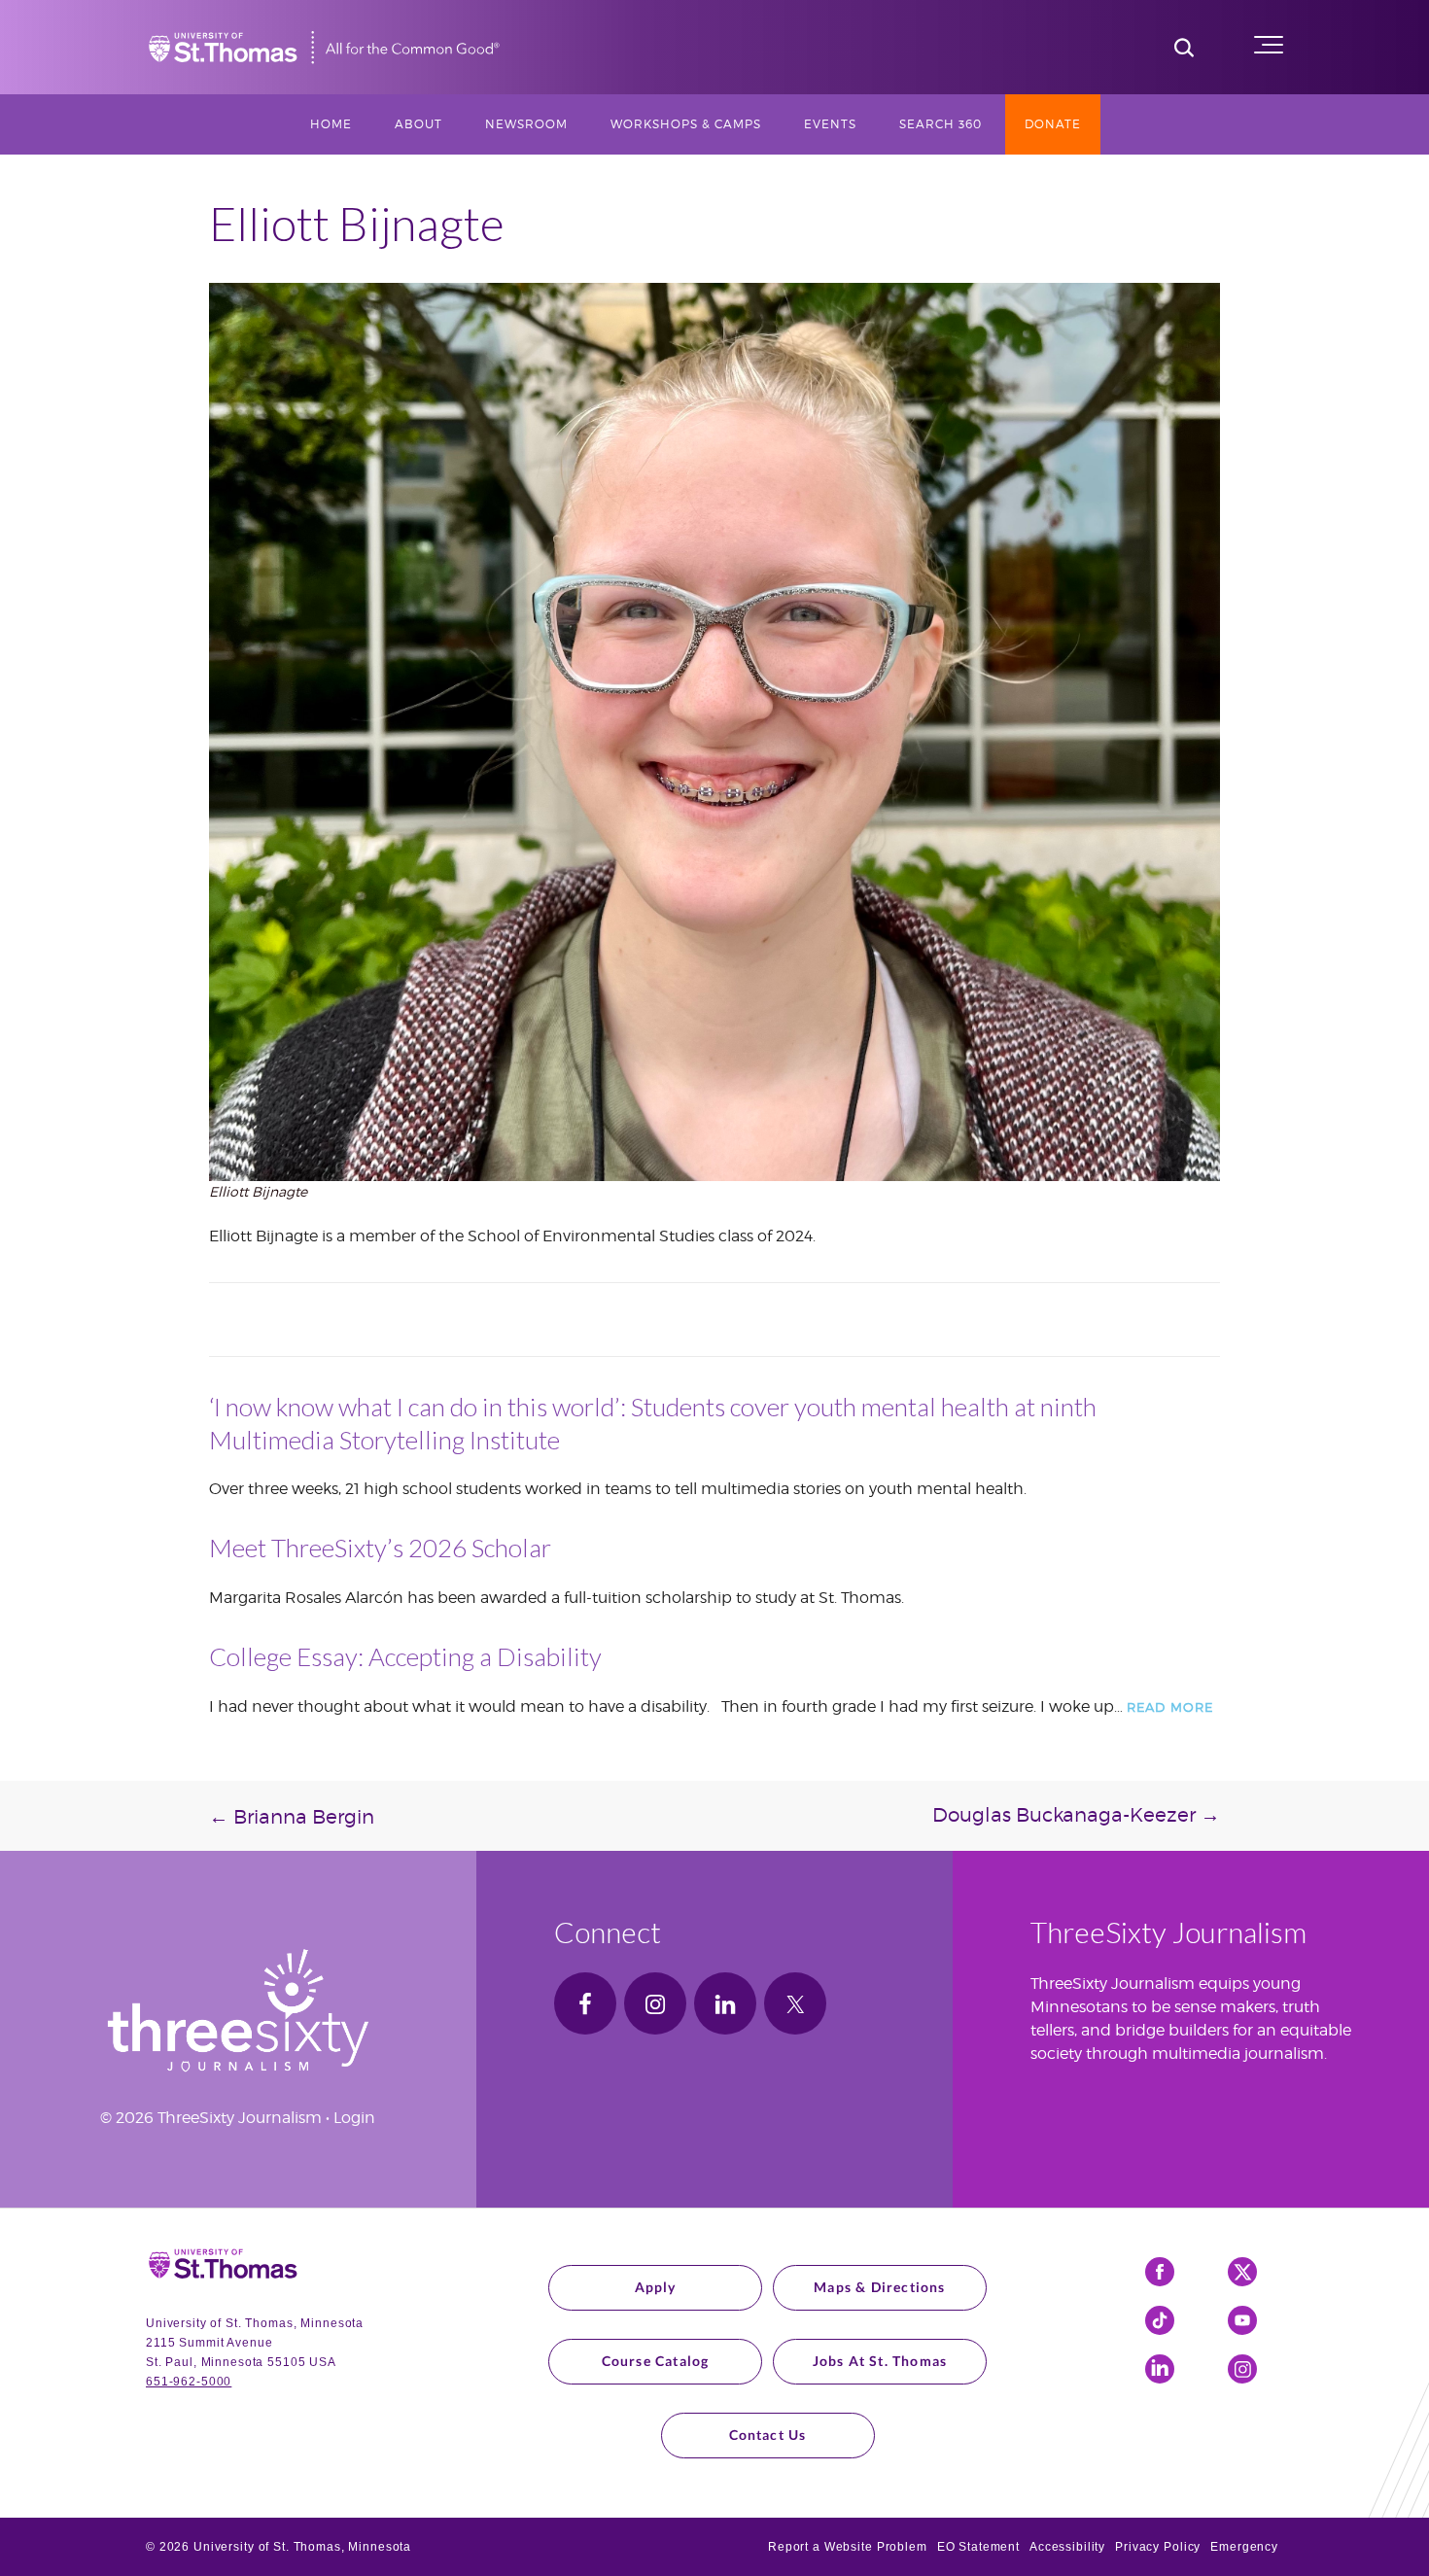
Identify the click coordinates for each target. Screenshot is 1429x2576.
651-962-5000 (189, 2382)
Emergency (1244, 2547)
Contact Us (768, 2435)
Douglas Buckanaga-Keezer (1076, 1815)
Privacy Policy (1158, 2547)
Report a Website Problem (848, 2547)
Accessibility (1067, 2547)
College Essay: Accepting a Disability (405, 1656)
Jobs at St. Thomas (880, 2361)
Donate (1053, 124)
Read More (1170, 1707)
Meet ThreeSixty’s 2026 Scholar (380, 1548)
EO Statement (978, 2547)
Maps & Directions (879, 2287)
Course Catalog (656, 2361)
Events (830, 124)
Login (354, 2118)
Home (331, 124)
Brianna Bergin (292, 1817)
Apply (656, 2287)
